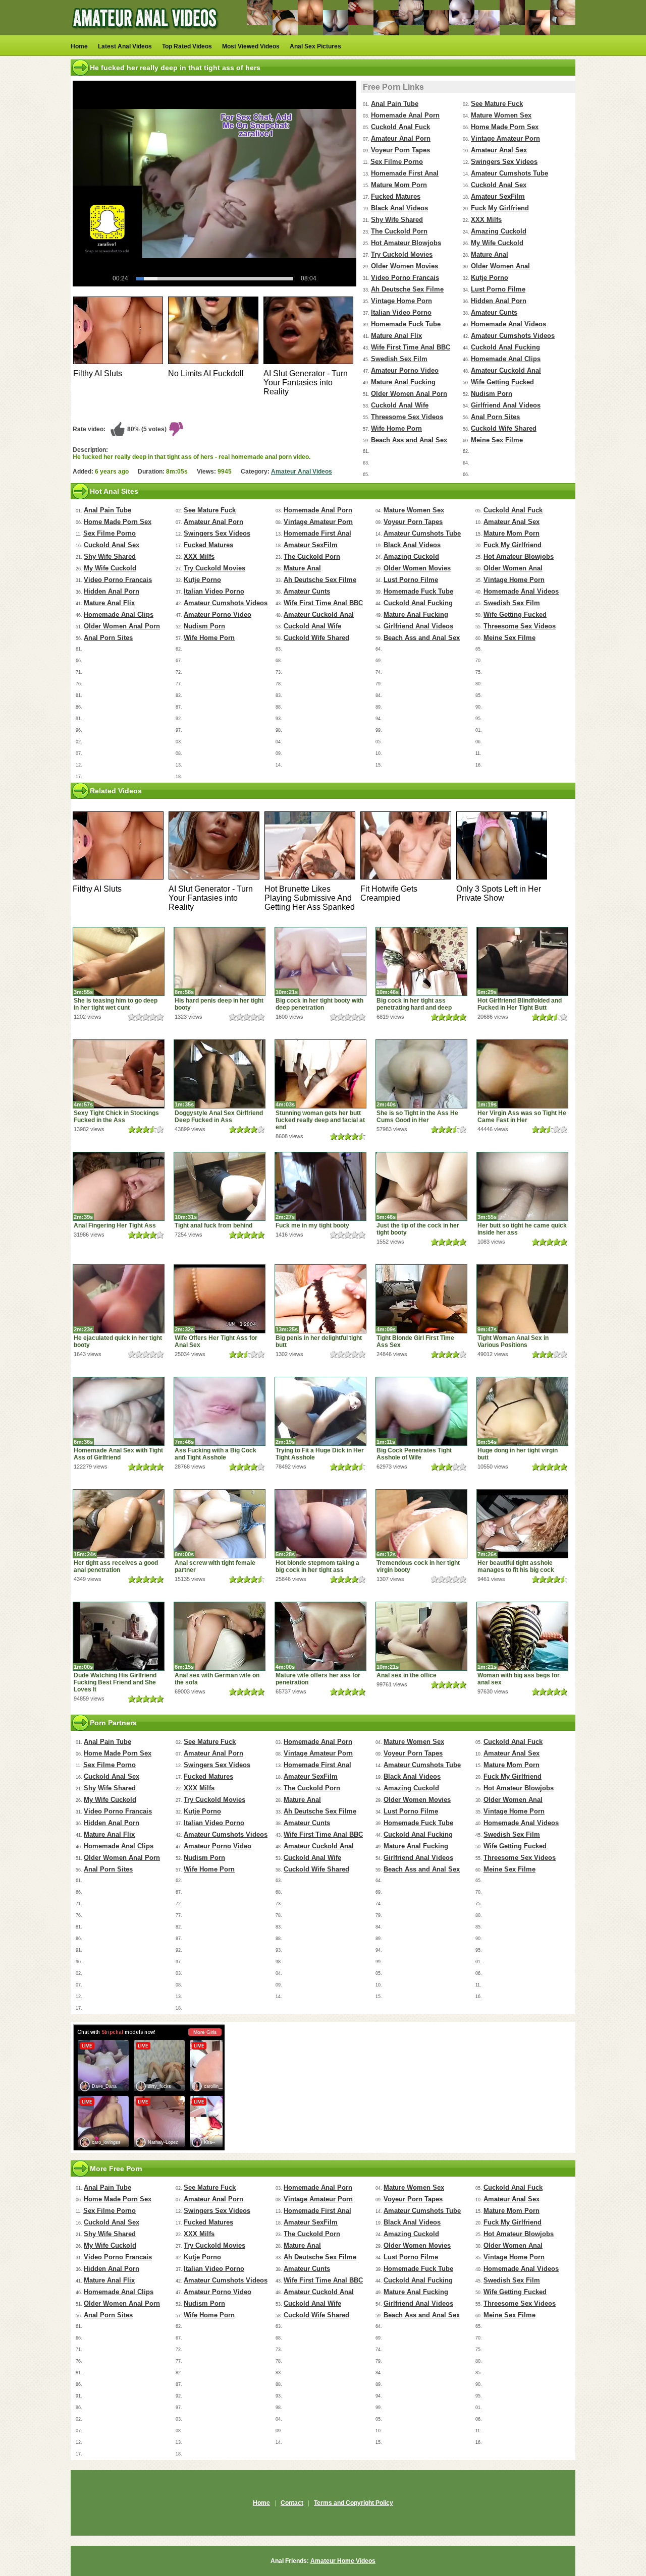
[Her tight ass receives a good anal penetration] (119, 1524)
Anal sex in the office (407, 1675)
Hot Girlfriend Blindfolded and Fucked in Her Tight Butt (520, 1004)
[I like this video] (118, 429)
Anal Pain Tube (395, 104)
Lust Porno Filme (498, 289)
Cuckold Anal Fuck (400, 127)
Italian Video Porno (401, 312)
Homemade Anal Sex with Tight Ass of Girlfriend (118, 1454)
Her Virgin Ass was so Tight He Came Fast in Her (522, 1117)
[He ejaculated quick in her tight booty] (119, 1299)
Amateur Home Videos (343, 2561)
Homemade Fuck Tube (406, 324)
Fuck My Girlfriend (500, 208)
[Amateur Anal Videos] (146, 33)
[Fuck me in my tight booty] (320, 1186)
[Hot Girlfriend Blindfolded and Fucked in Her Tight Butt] (522, 961)
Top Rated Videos (187, 46)
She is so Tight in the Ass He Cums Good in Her (417, 1117)
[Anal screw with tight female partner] (220, 1524)
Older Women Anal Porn (409, 394)
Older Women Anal (500, 266)
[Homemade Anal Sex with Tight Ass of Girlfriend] (119, 1411)
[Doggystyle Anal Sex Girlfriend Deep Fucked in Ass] (220, 1074)
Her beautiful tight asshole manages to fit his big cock (516, 1566)
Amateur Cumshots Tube (509, 173)
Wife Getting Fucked (502, 382)
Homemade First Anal (405, 173)
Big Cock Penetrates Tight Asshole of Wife (414, 1454)
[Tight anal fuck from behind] (220, 1186)
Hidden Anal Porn (499, 301)
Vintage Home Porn (401, 301)
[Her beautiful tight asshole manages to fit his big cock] (522, 1524)
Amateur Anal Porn (401, 138)
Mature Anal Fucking (403, 382)
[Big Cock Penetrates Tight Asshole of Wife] (421, 1411)
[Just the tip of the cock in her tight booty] (421, 1186)
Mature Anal (490, 254)
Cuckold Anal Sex (499, 185)
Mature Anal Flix (396, 336)
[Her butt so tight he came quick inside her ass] (522, 1186)
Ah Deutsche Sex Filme (407, 289)
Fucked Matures (396, 196)
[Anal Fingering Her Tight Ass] (119, 1186)
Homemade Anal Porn (405, 115)
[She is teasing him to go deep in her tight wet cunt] (119, 961)
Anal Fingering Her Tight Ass (115, 1225)
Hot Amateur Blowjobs (406, 243)
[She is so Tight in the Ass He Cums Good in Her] (421, 1074)
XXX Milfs (486, 220)
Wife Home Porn (396, 428)
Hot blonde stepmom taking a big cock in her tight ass (317, 1566)
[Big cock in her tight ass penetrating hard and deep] (421, 961)
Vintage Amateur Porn (505, 138)
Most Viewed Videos (251, 46)
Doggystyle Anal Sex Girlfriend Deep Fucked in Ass (219, 1117)
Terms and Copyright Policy (354, 2503)
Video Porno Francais (405, 278)
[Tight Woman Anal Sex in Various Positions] (522, 1299)
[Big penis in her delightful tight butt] (320, 1299)
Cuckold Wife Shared (504, 428)
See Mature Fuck (497, 104)
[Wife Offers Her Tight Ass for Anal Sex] (220, 1299)
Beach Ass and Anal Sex (409, 440)
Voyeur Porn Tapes (400, 150)
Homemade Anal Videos (508, 324)
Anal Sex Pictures (315, 46)
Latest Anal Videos (125, 46)
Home (79, 46)
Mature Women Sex (501, 115)
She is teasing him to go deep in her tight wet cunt (116, 1004)
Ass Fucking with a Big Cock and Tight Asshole (216, 1454)
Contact (292, 2503)
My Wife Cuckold (497, 243)
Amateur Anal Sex (499, 150)
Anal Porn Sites (495, 417)
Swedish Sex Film (399, 359)
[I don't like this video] (176, 429)
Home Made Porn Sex (505, 127)
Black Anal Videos (399, 208)
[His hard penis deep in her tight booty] (220, 961)
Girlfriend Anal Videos (506, 405)
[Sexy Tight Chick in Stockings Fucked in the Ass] (119, 1074)
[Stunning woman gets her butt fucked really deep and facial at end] (320, 1074)
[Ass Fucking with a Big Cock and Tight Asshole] (220, 1411)
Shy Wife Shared (397, 220)
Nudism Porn (492, 394)
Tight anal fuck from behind (213, 1225)
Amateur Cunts (494, 312)
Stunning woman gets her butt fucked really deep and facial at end (320, 1120)
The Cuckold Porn (399, 231)
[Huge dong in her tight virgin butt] (522, 1411)
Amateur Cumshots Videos (513, 336)
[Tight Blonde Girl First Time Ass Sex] (421, 1299)
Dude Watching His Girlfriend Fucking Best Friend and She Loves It (115, 1682)
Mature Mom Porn (399, 185)
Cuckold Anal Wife (400, 405)
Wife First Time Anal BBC (411, 347)
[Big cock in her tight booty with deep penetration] (320, 961)
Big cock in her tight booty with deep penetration (319, 1004)
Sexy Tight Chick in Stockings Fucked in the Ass (116, 1117)
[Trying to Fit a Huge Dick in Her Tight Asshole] (320, 1411)
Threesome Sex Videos (407, 417)
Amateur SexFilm (498, 196)
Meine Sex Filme (497, 440)
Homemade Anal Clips (506, 359)
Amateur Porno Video (405, 370)
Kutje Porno (490, 278)
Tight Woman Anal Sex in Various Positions (513, 1341)
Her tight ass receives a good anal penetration (116, 1566)
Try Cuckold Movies (402, 254)
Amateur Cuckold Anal (506, 370)
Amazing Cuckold (499, 231)
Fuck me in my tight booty (312, 1225)
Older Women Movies (405, 266)
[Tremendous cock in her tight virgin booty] (421, 1524)
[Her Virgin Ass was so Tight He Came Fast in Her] (522, 1074)
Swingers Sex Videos (504, 162)
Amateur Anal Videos (302, 472)
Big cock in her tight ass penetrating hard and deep (414, 1004)
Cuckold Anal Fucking (505, 347)
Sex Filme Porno (397, 162)
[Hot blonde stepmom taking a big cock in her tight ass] (320, 1524)
